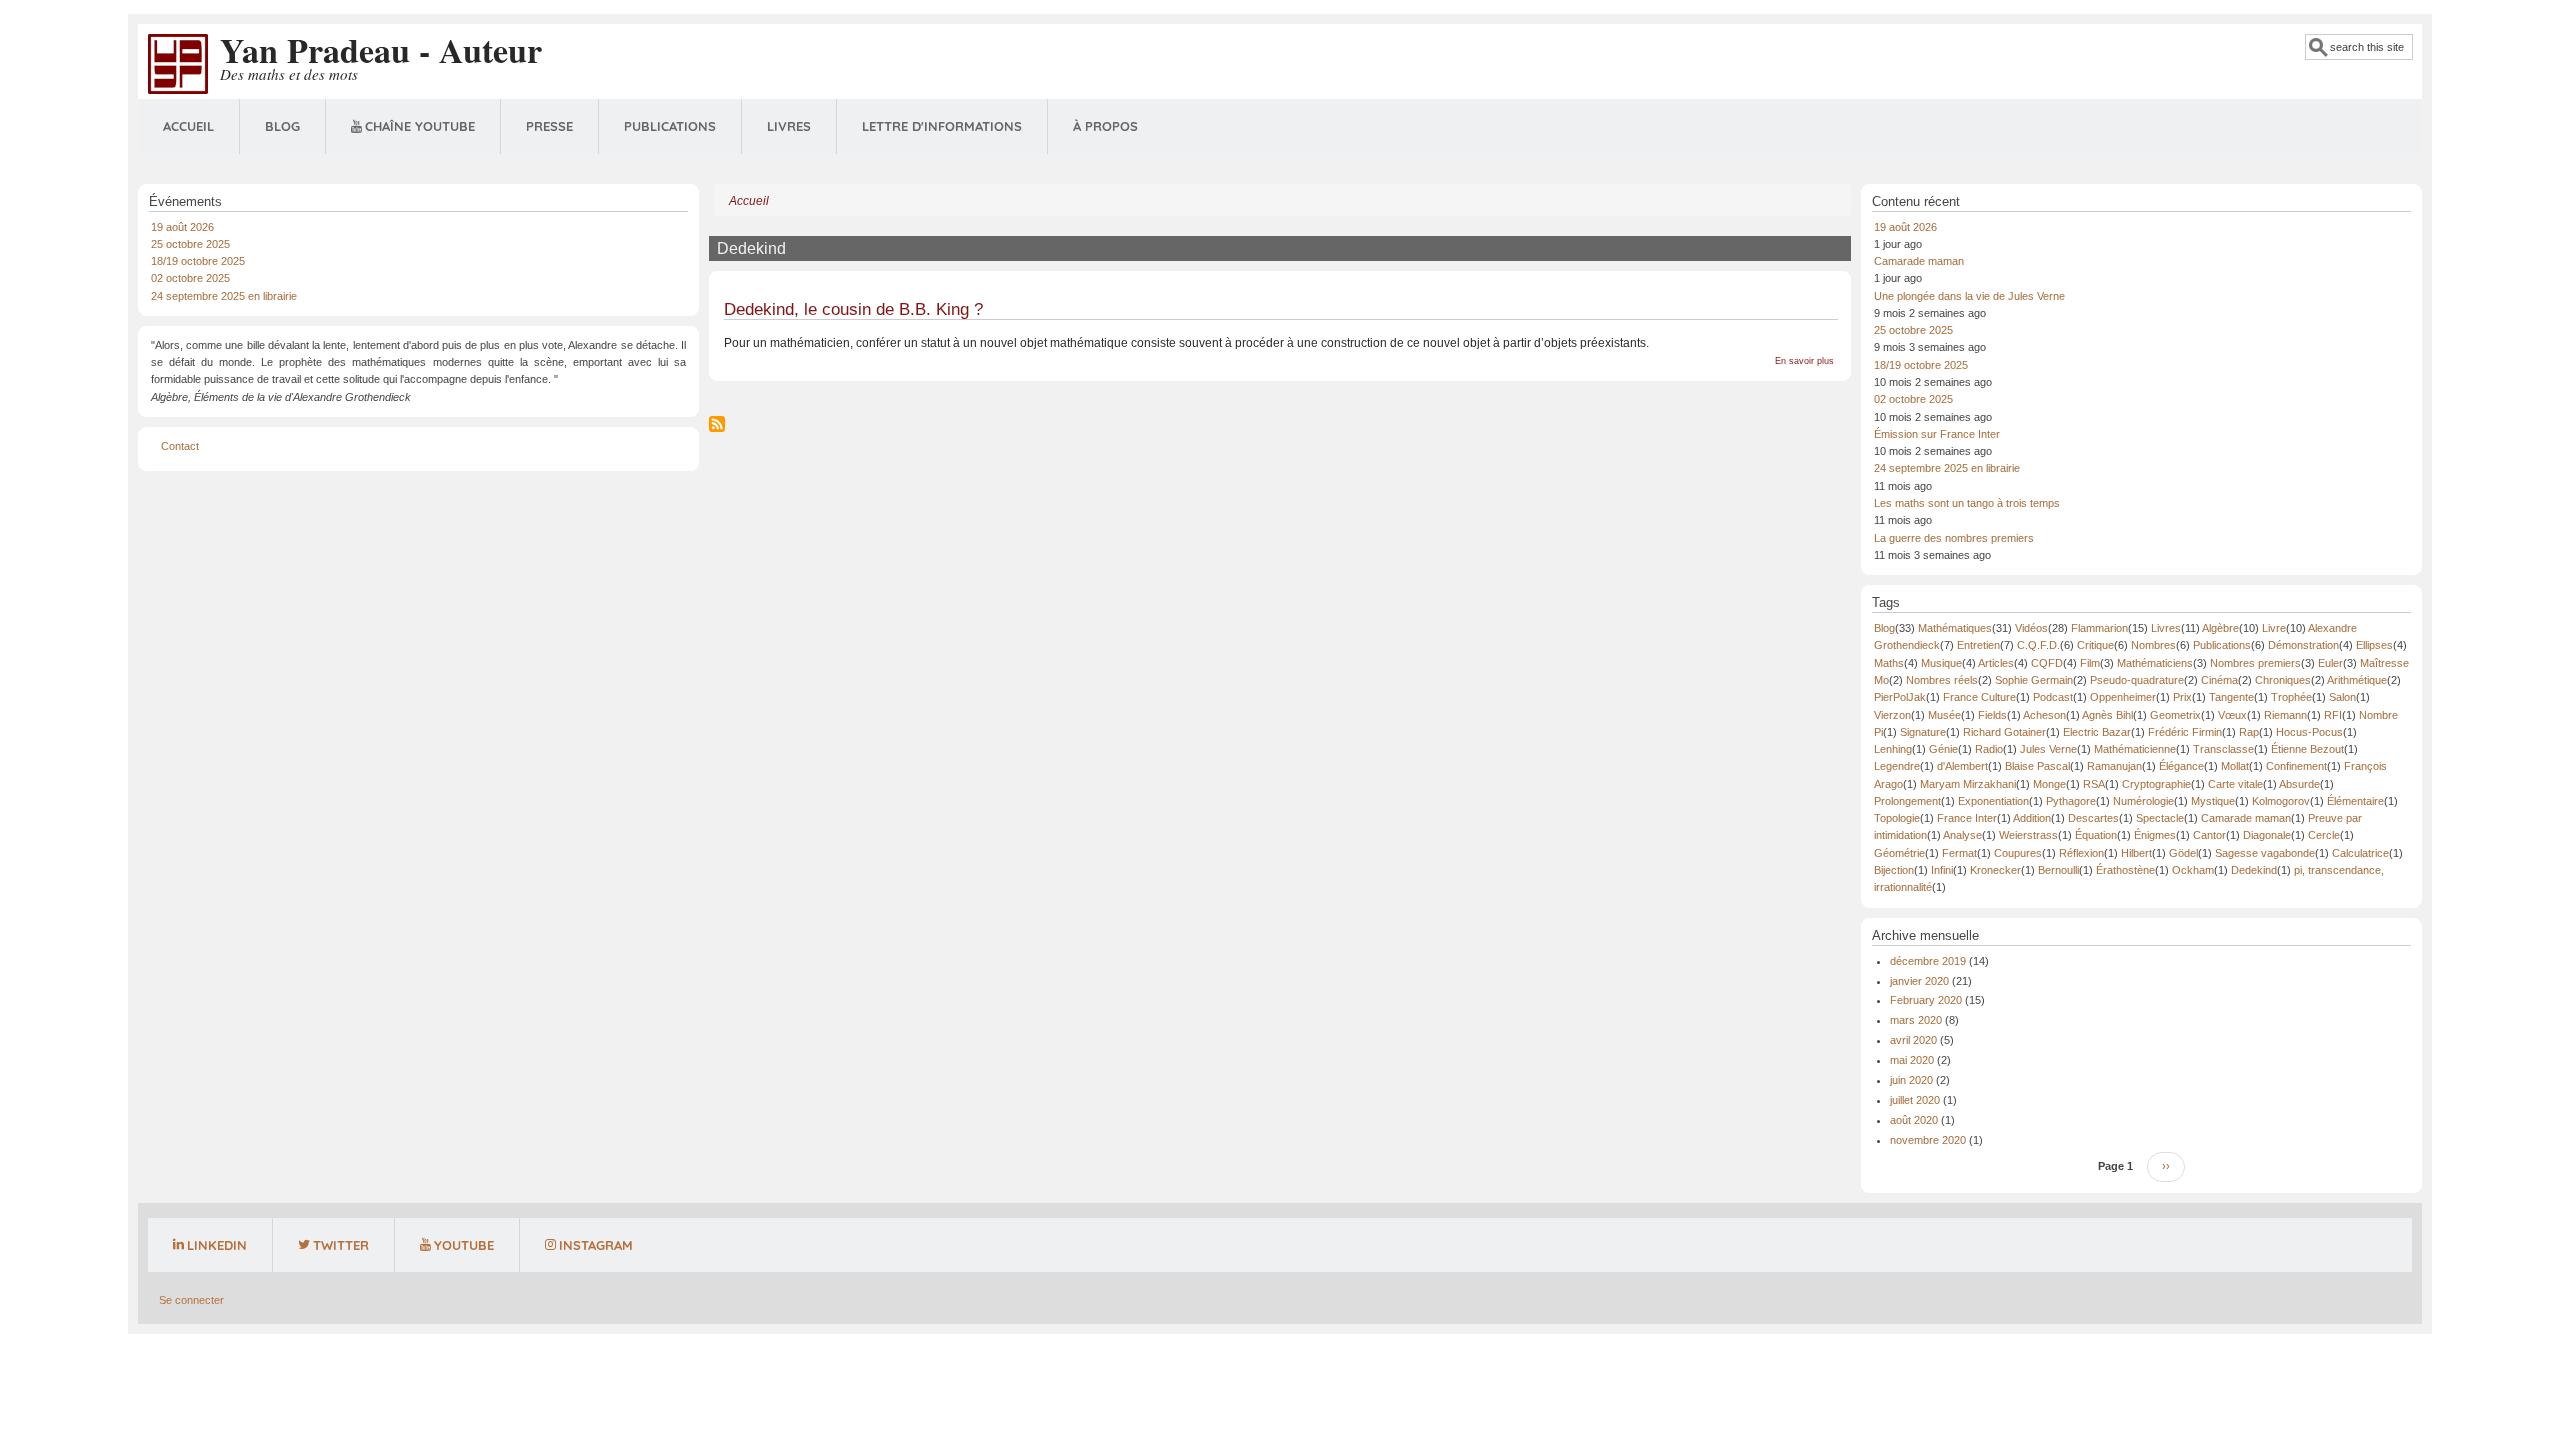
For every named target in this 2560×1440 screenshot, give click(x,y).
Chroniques (2283, 680)
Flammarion (2099, 628)
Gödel (2183, 853)
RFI (2333, 715)
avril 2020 (1913, 1040)
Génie (1943, 749)
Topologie (1897, 818)
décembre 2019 (1928, 961)
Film (2090, 663)
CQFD (2047, 663)
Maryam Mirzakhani (1968, 784)
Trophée (2291, 697)
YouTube (464, 1245)
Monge (2049, 784)
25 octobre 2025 (190, 244)
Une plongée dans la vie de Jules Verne (1969, 296)
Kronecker (1995, 870)
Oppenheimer (2123, 697)
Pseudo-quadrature (2137, 680)
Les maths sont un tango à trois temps (1967, 503)
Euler (2330, 663)
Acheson (2044, 715)
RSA (2094, 784)
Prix (2182, 697)
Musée (1944, 715)
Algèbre (2220, 628)
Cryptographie (2156, 784)
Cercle (2324, 835)
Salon (2342, 697)
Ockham (2193, 870)
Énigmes (2155, 835)
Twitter (341, 1245)
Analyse (1962, 835)
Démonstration (2303, 645)
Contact (180, 446)
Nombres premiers (2255, 663)
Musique (1941, 663)
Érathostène (2125, 870)
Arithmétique (2357, 680)
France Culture (1979, 697)
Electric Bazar (2097, 732)
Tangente (2231, 697)
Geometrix (2175, 715)
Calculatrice (2360, 853)
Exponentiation (1993, 801)
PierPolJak (1900, 697)
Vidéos (2031, 628)
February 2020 (1926, 1000)
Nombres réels (1942, 680)
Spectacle (2160, 818)
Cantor (2209, 835)
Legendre (1897, 766)
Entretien (1978, 645)
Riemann (2285, 715)
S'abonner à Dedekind (717, 424)
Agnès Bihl (2107, 715)
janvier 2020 (1919, 981)
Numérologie (2143, 801)
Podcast (2053, 697)
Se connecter (191, 1300)
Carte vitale (2235, 784)
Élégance (2181, 766)
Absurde (2299, 784)
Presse (549, 126)
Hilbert (2136, 853)
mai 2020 (1912, 1060)
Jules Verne (2048, 749)
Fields (1992, 715)
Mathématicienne (2135, 749)
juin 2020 (1911, 1080)
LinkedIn (217, 1245)
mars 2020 (1916, 1020)
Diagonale (2267, 835)
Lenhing (1893, 749)
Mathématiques (1955, 628)
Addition (2032, 818)
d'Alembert (1962, 766)
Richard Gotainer (2004, 732)
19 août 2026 (182, 227)
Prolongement (1907, 801)
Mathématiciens (2155, 663)
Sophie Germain (2034, 680)
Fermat (1959, 853)
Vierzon (1892, 715)
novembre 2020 (1928, 1140)
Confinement (2296, 766)
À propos (1105, 126)
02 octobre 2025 (190, 278)
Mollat (2235, 766)
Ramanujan (2114, 766)
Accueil (188, 126)
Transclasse (2223, 749)
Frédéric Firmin (2185, 732)
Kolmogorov (2281, 801)
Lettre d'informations (942, 126)
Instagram (596, 1245)
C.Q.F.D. (2038, 645)
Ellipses (2374, 645)
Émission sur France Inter (1937, 434)
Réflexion (2081, 853)
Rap (2249, 732)
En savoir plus (1804, 361)
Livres (789, 126)
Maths (1889, 663)
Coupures (2018, 853)
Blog (282, 126)
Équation (2096, 835)
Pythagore (2071, 801)
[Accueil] (178, 63)
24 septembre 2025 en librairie (224, 296)
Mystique (2213, 801)
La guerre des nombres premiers (1954, 538)
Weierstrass (2028, 835)
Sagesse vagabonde (2265, 853)
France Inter (1967, 818)
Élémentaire (2355, 801)
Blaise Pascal (2037, 766)
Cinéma (2219, 680)
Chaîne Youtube (420, 126)
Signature (1923, 732)
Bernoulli (2058, 870)
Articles (1996, 663)
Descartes (2093, 818)
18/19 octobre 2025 (198, 261)
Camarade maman (1919, 261)
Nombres (2153, 645)
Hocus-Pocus (2309, 732)
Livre (2274, 628)
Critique (2095, 645)
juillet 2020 (1915, 1100)
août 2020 (1914, 1120)
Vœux (2232, 715)
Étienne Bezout (2307, 749)
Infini (1942, 870)
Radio (1989, 749)
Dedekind (2254, 870)
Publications (670, 126)
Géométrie (1899, 853)
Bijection (1894, 870)
